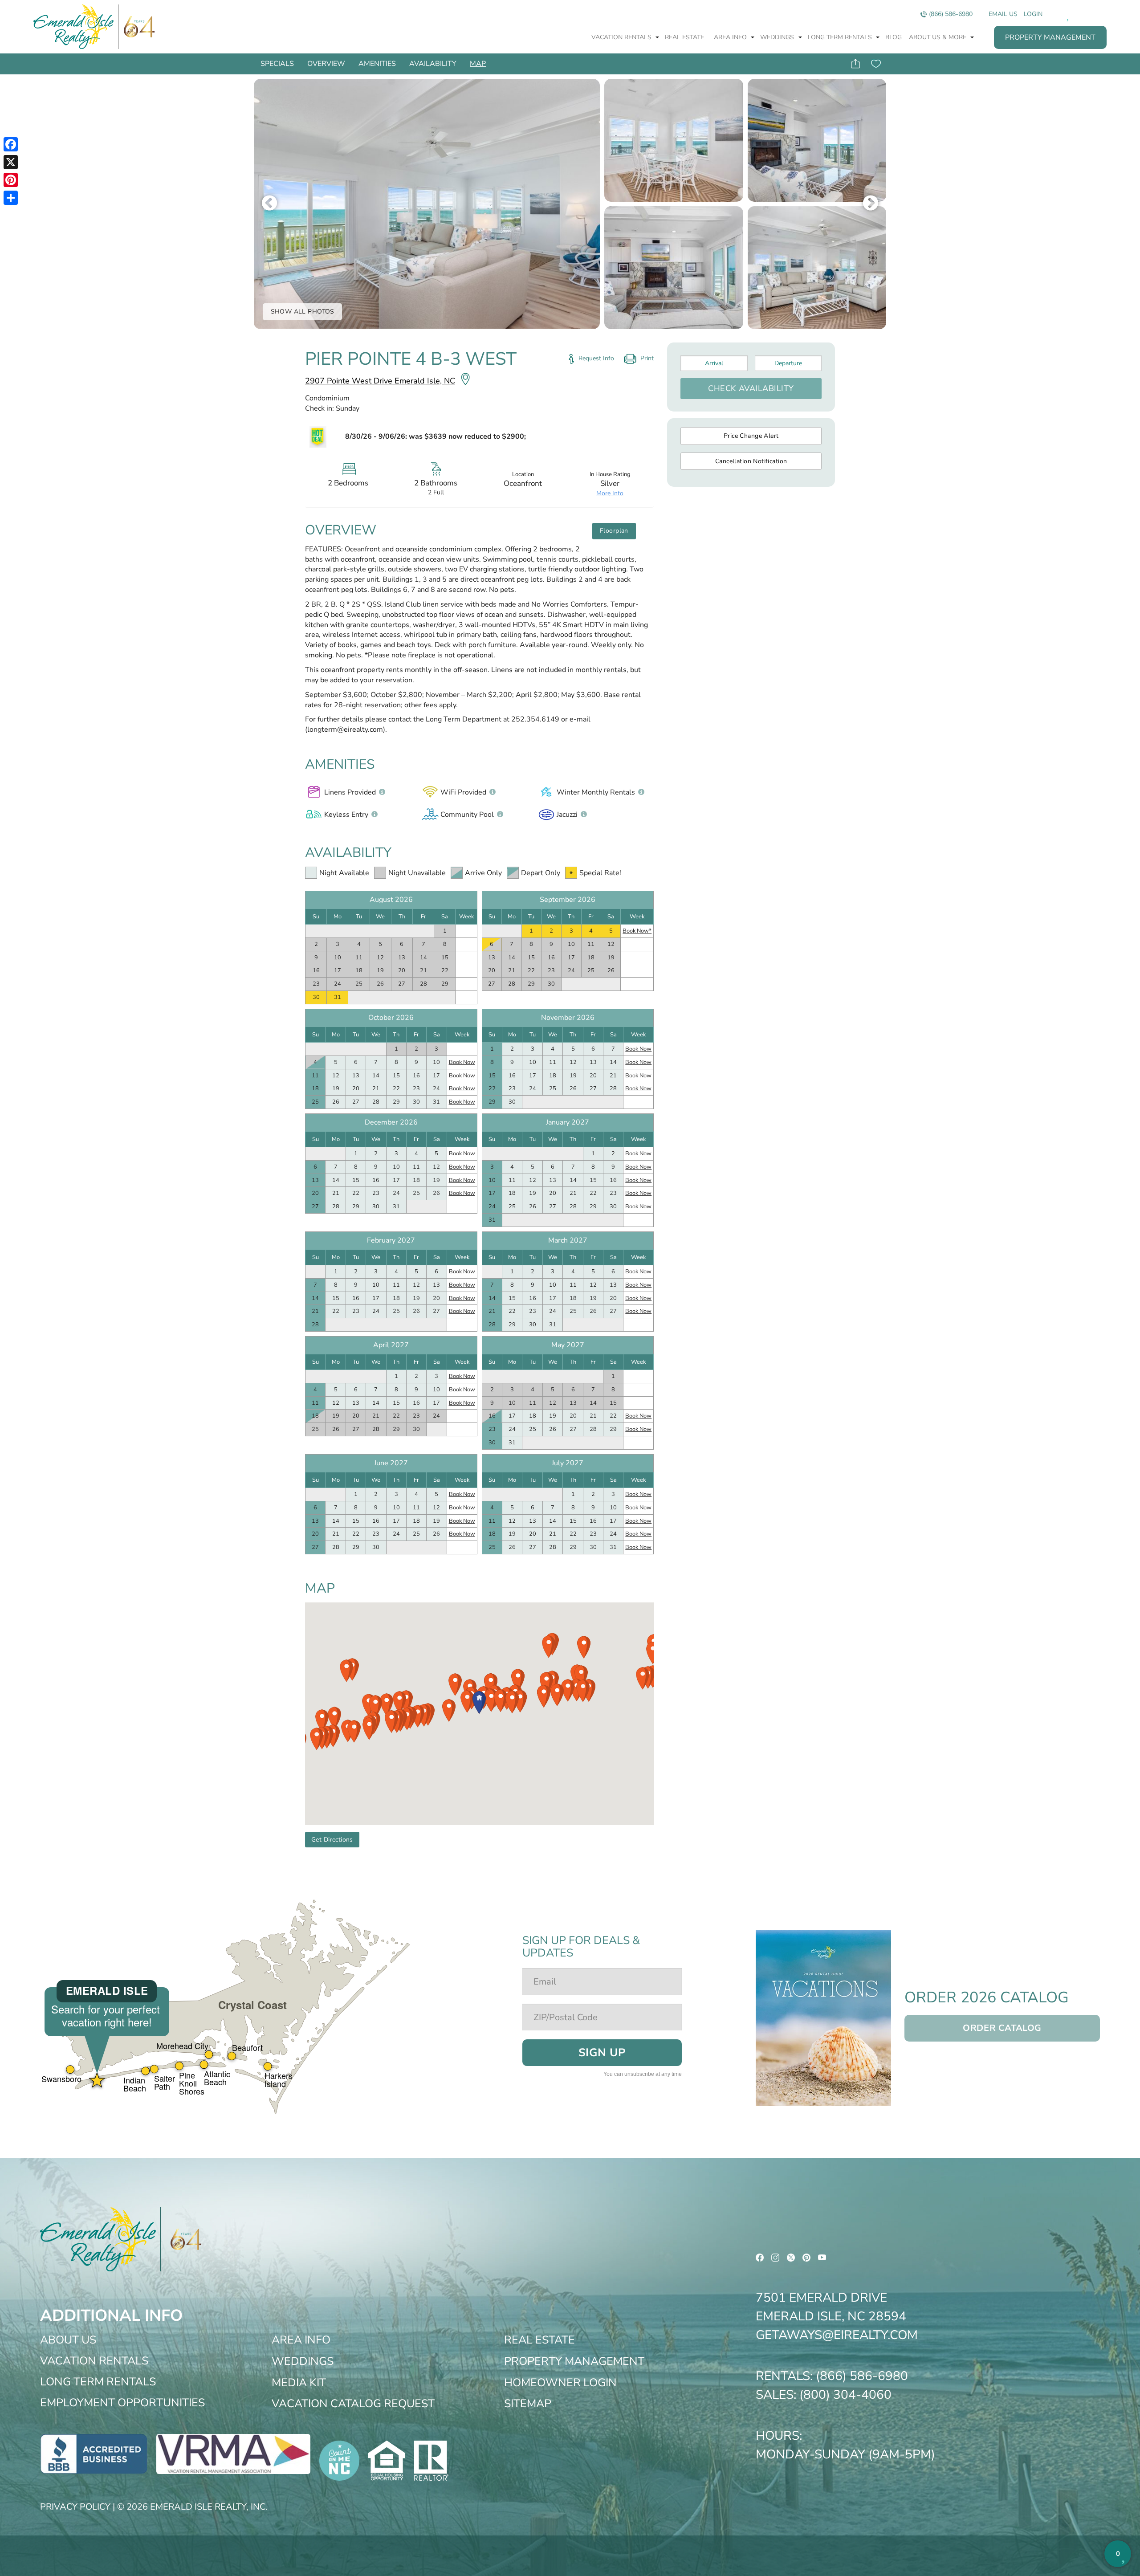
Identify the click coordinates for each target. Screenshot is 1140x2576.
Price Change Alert (751, 436)
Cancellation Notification (751, 461)
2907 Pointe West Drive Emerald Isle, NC (380, 381)
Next (871, 204)
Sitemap (528, 2404)
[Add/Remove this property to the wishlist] (876, 64)
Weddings (778, 37)
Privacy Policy (75, 2507)
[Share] (11, 198)
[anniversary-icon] (137, 27)
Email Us (1003, 14)
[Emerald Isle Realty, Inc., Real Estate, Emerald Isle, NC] (94, 2454)
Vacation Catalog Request (353, 2404)
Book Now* (637, 931)
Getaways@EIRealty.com (837, 2335)
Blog (894, 37)
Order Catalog (1002, 2028)
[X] (11, 162)
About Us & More (938, 37)
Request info (596, 358)
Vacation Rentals (622, 37)
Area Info (731, 37)
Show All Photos (303, 312)
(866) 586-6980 (951, 14)
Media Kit (299, 2383)
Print (638, 360)
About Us (68, 2340)
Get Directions (332, 1840)
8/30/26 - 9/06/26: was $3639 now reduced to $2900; (436, 436)
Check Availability (751, 388)
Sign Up (602, 2053)
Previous (269, 204)
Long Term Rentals (841, 37)
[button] (479, 1702)
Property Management (1050, 37)
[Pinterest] (11, 180)
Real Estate (684, 37)
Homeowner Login (560, 2383)
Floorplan (614, 531)
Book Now (462, 1062)
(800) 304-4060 (845, 2395)
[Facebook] (11, 144)
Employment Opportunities (122, 2403)
